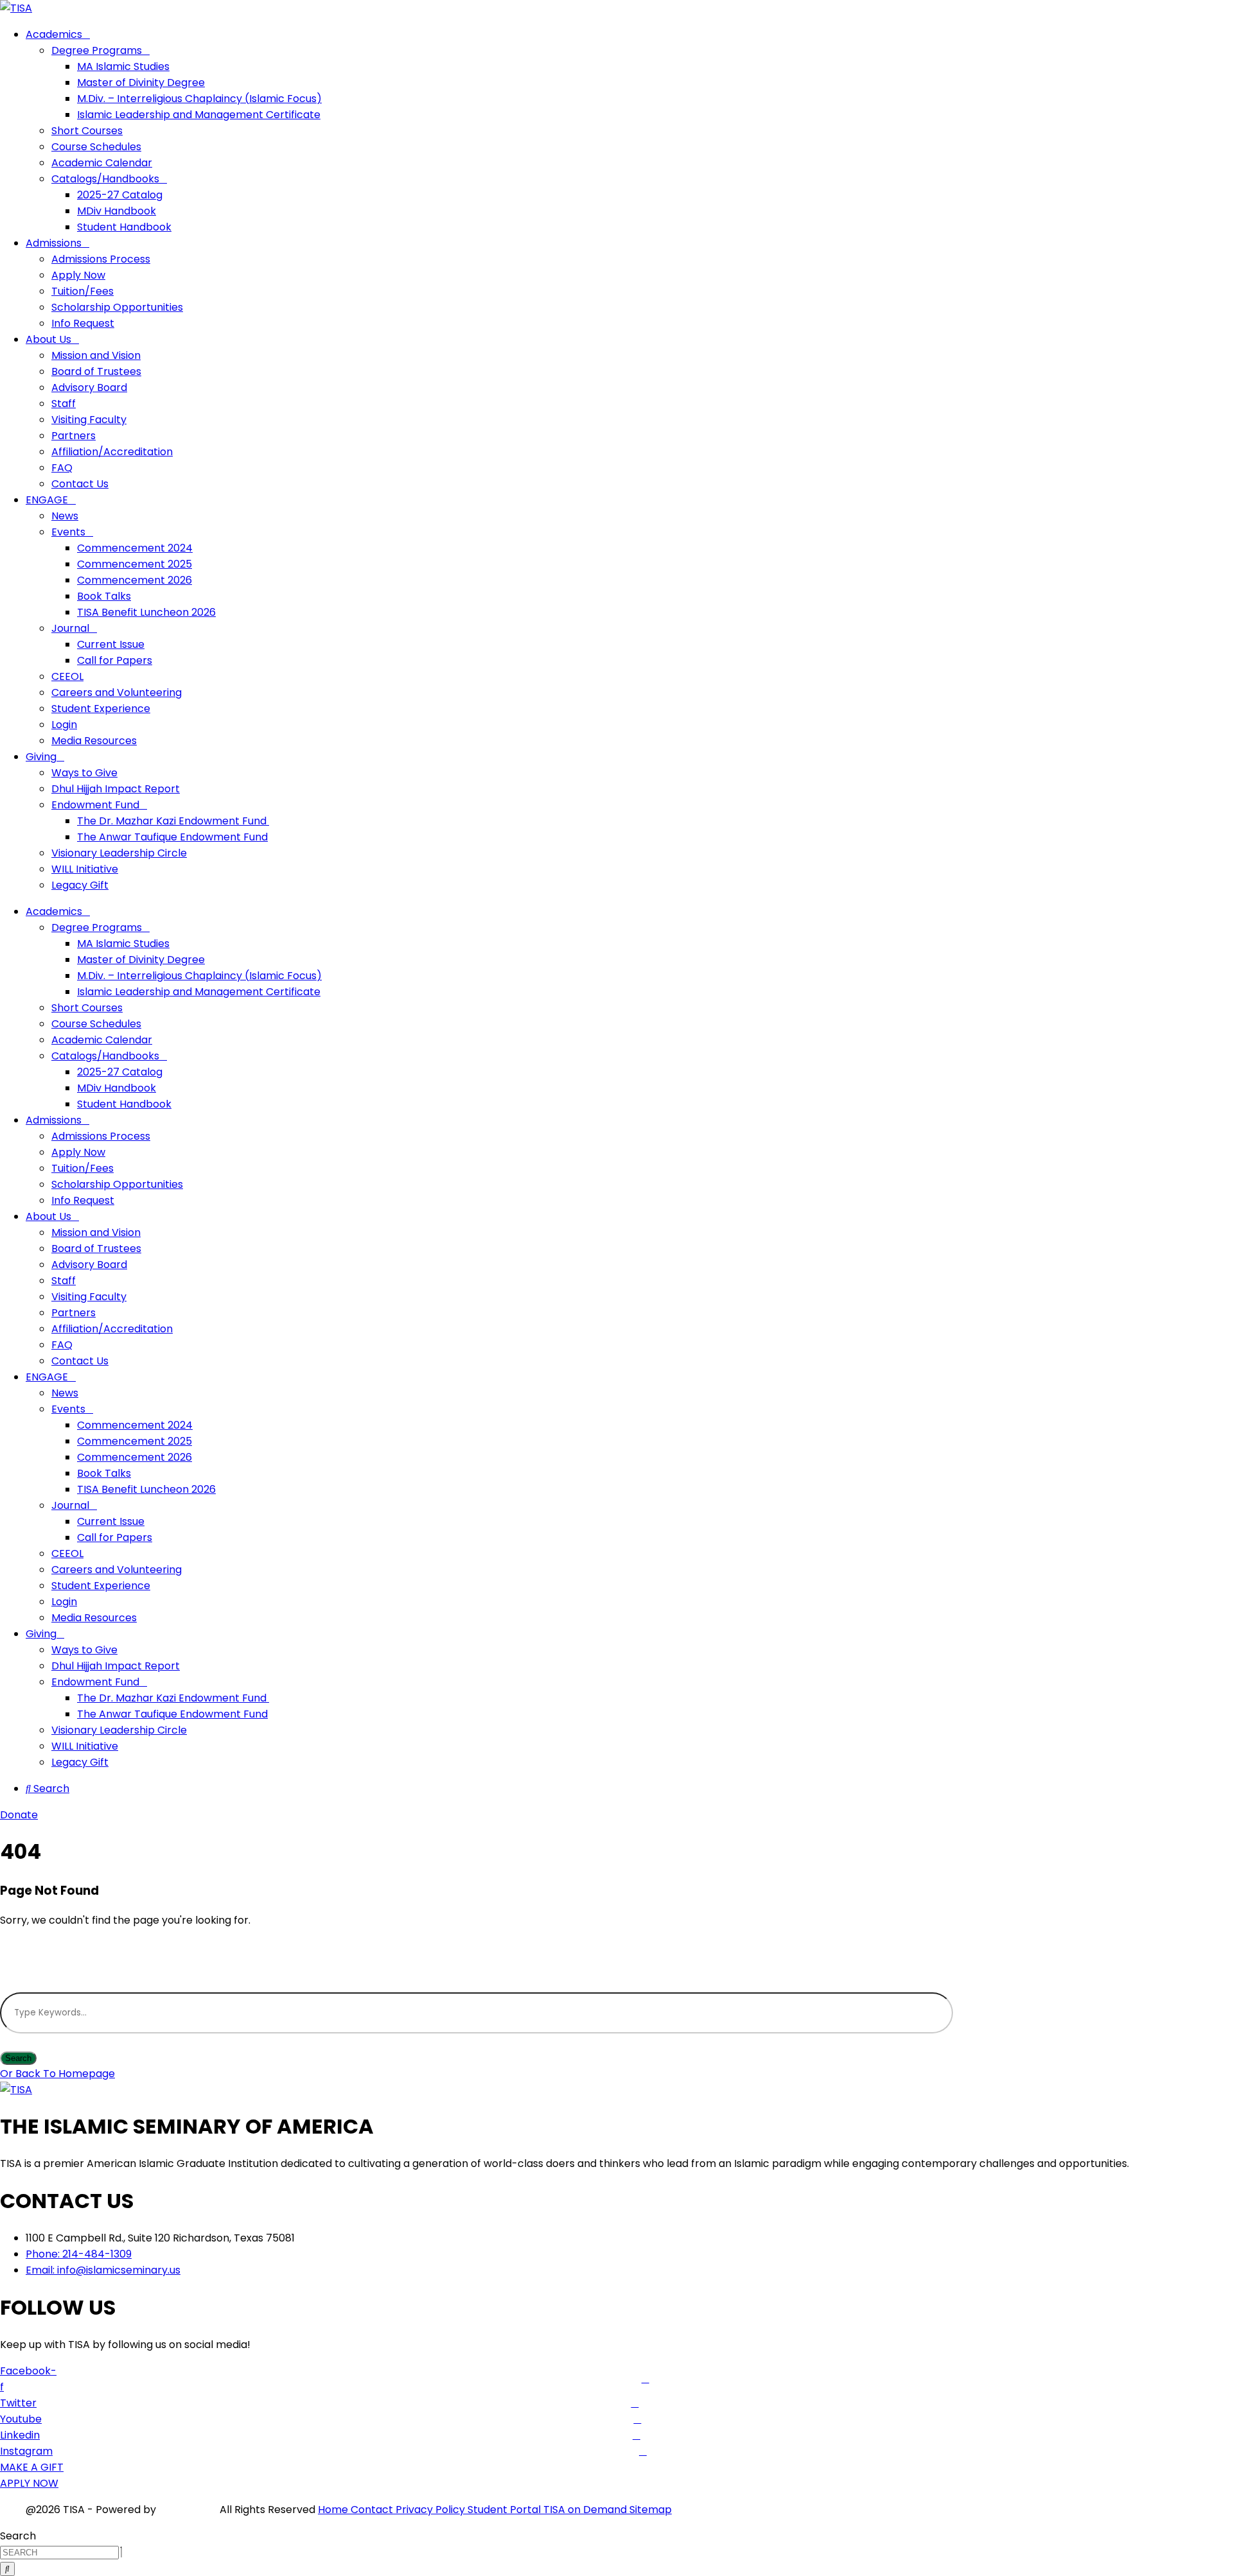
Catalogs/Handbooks (105, 179)
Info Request (83, 323)
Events (68, 532)
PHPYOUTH (188, 2510)
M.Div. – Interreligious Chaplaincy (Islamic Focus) (199, 99)
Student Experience (101, 709)
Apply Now (78, 275)
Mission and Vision (96, 355)
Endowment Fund (95, 805)
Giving (41, 757)
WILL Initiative (85, 869)
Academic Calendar (102, 163)
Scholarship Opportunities (117, 307)
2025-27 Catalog (120, 195)
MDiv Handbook (117, 211)
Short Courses (87, 131)
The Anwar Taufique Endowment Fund (172, 837)
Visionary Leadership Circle (119, 853)
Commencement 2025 (135, 564)
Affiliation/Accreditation (112, 452)
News (65, 516)
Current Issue (111, 644)
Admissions (54, 243)
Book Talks (104, 596)
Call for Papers (115, 660)
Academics (54, 34)
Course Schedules (96, 147)
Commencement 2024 (135, 548)
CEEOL (67, 676)
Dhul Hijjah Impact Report (116, 789)
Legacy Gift (80, 885)
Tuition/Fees (83, 291)
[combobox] (59, 2553)
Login (64, 725)
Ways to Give (84, 773)
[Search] (7, 2569)
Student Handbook (124, 227)
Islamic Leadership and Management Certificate (199, 115)
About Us (48, 339)
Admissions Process (101, 259)
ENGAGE (47, 500)
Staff (64, 404)
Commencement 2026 (135, 580)
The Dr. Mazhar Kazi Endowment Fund (173, 821)
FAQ (62, 468)
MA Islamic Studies (123, 66)
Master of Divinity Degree (141, 83)
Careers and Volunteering (117, 692)
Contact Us (80, 484)
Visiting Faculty (89, 420)
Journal (70, 628)
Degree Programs (97, 50)
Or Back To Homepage (57, 2074)
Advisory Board (89, 387)
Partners (74, 436)
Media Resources (94, 741)
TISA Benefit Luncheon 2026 (146, 612)
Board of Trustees (96, 371)
